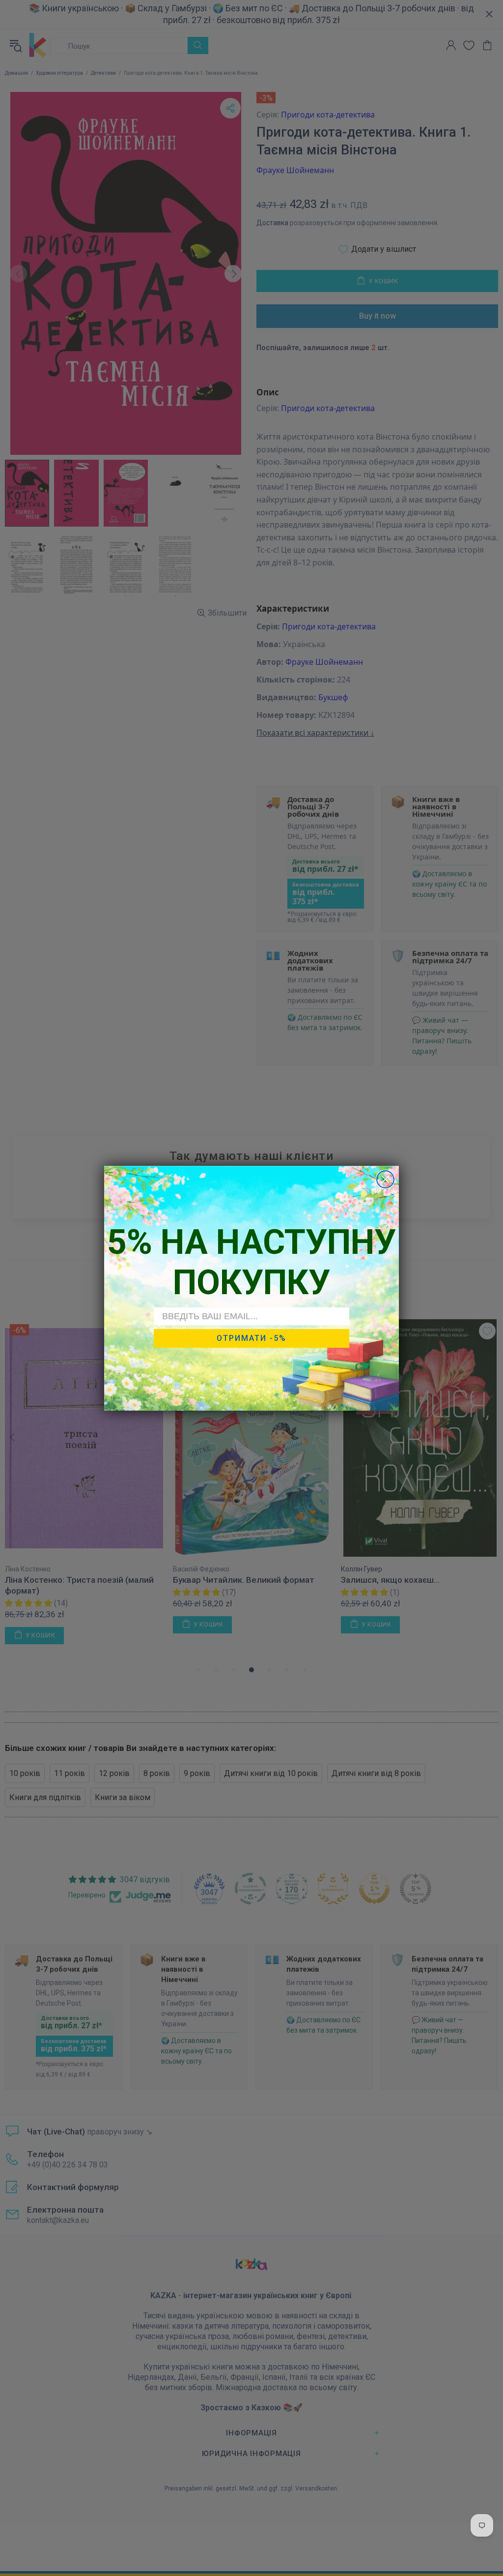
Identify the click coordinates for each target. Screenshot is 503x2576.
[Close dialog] (385, 1179)
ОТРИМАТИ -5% (251, 1338)
